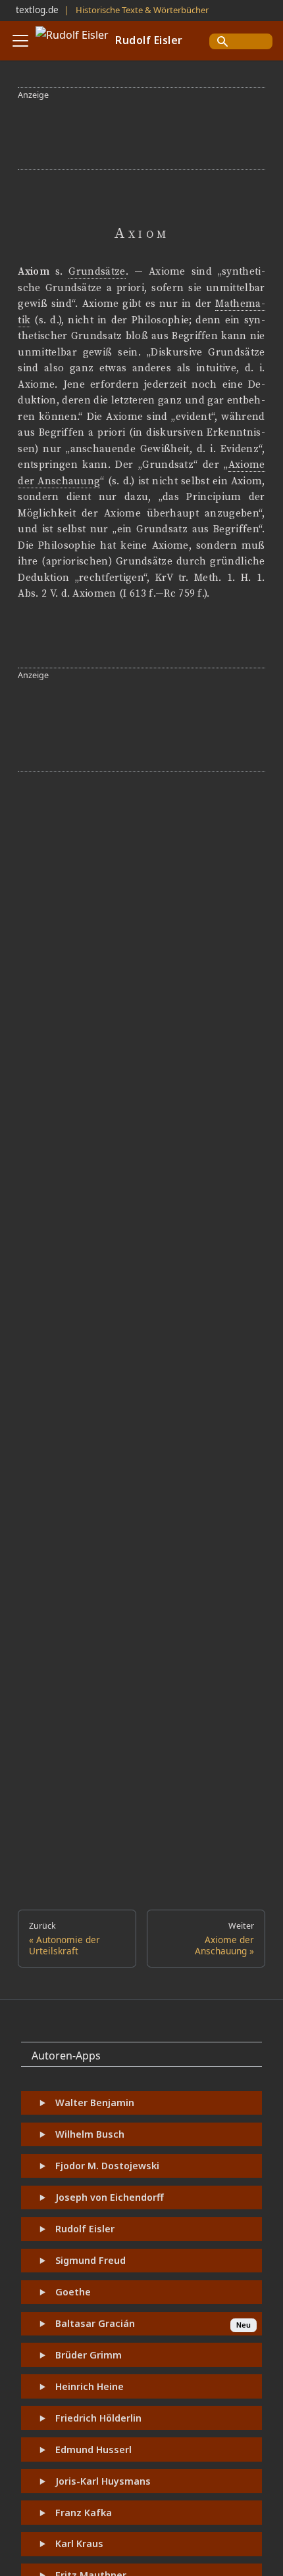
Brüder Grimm (89, 2355)
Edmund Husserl (93, 2449)
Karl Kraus (79, 2543)
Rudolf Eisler (85, 2229)
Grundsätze (97, 272)
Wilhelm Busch (90, 2134)
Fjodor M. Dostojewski (107, 2166)
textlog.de (37, 10)
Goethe (73, 2292)
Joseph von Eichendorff (110, 2197)
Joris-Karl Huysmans (103, 2481)
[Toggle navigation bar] (20, 41)
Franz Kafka (84, 2513)
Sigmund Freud (90, 2260)
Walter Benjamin (95, 2103)
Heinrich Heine (90, 2386)
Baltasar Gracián (95, 2323)
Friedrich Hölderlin (98, 2418)
